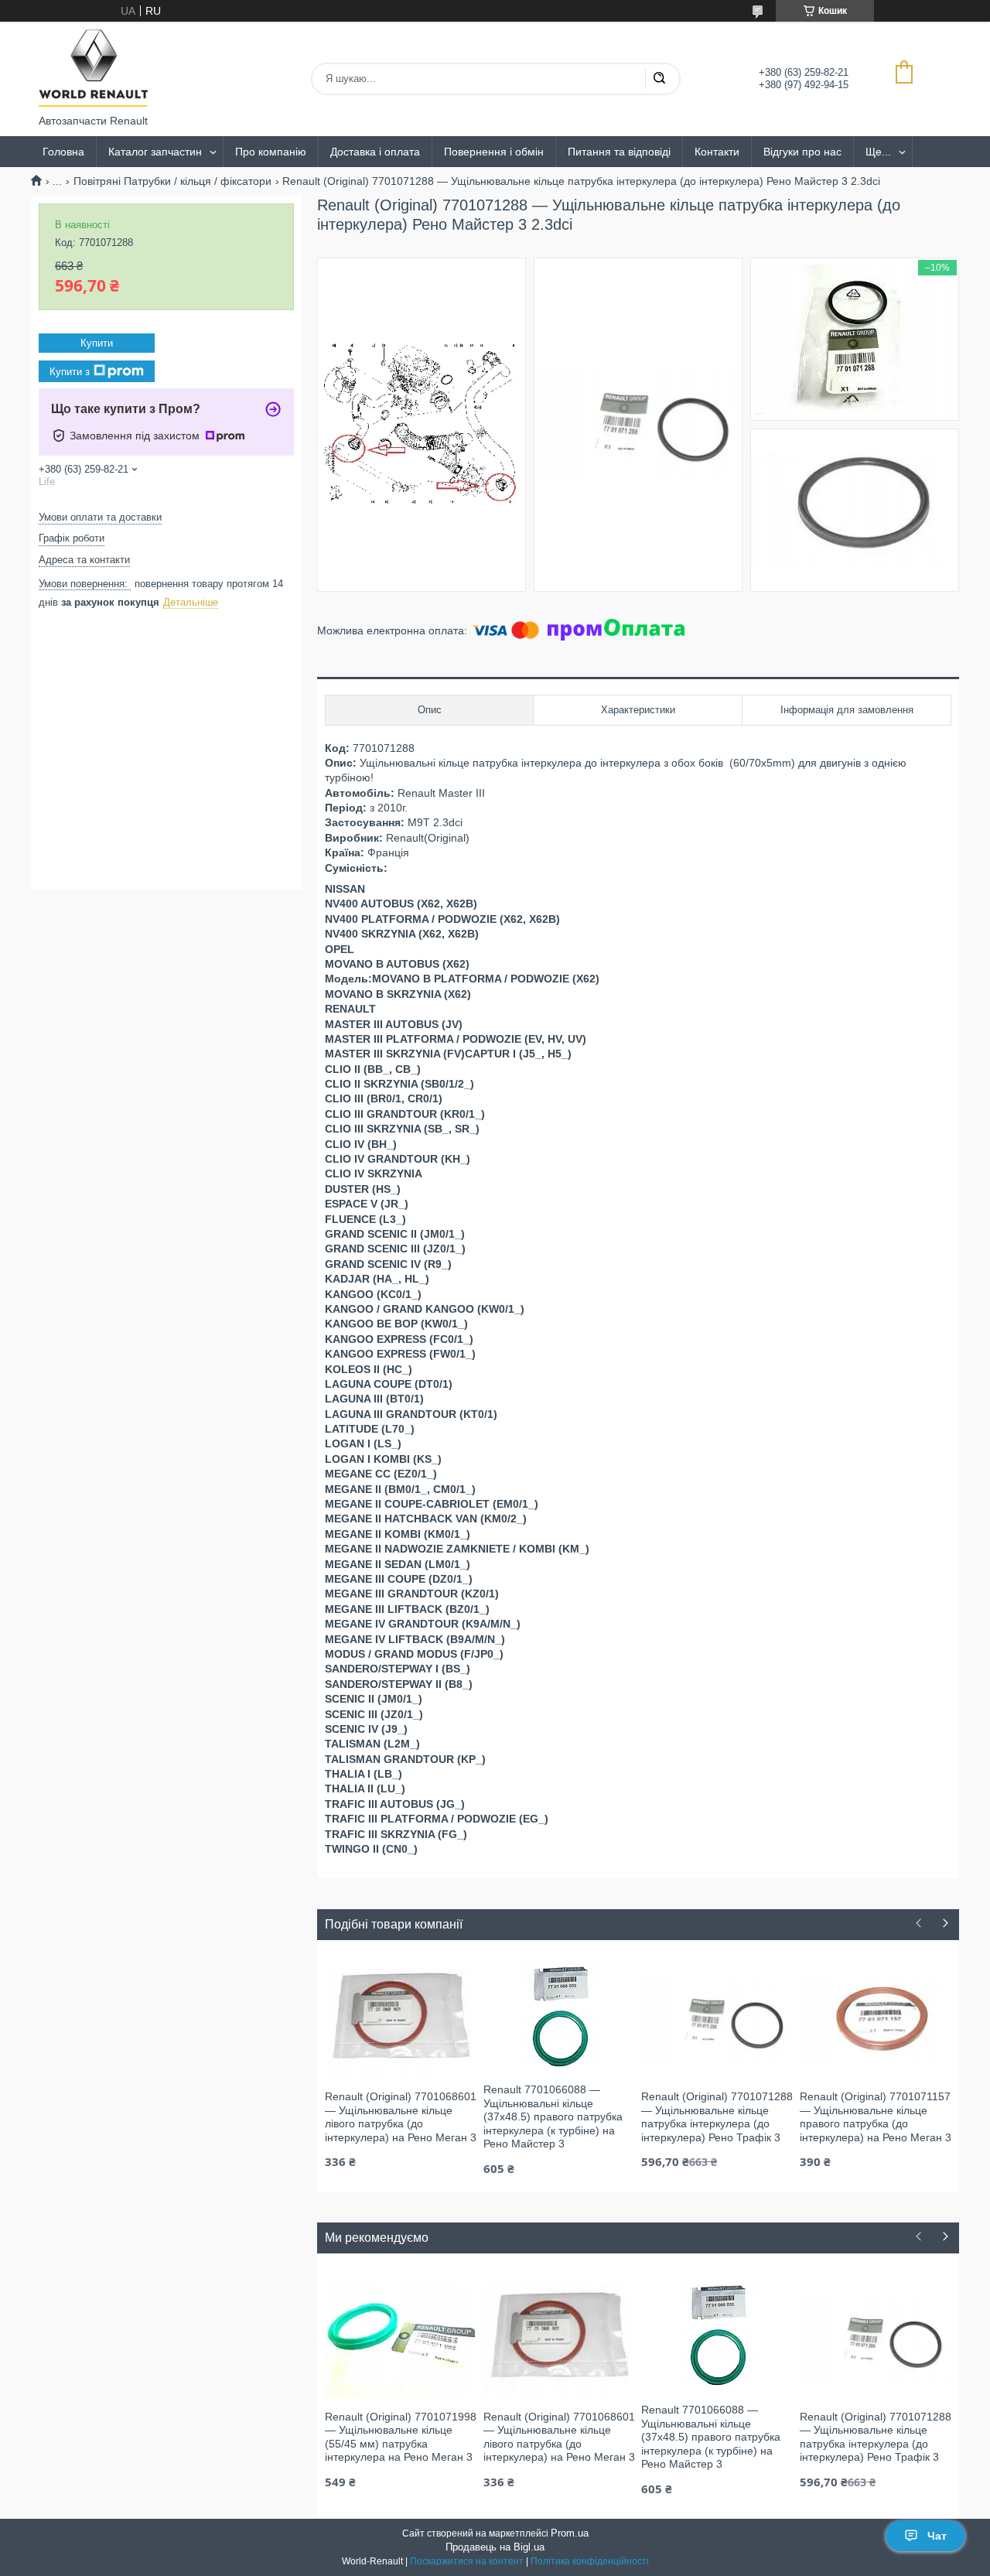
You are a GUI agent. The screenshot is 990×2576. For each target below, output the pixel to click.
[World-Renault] (93, 68)
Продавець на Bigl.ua (495, 2547)
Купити (97, 343)
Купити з (70, 371)
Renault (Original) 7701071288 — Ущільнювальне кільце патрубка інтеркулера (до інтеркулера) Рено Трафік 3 (717, 2117)
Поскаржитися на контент (467, 2561)
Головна (63, 152)
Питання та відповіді (619, 152)
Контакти (717, 152)
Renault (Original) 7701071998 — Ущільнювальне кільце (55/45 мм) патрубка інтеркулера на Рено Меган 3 (401, 2437)
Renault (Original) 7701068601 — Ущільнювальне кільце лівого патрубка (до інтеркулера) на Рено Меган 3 (401, 2117)
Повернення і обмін (494, 152)
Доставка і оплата (375, 152)
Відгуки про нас (802, 152)
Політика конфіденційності (590, 2561)
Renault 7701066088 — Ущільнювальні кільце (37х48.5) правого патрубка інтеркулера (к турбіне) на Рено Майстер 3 (553, 2116)
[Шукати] (659, 79)
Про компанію (271, 152)
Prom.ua (570, 2533)
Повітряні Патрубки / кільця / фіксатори (172, 181)
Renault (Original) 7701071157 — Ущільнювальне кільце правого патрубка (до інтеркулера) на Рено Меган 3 (876, 2117)
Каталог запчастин (155, 152)
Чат (937, 2536)
